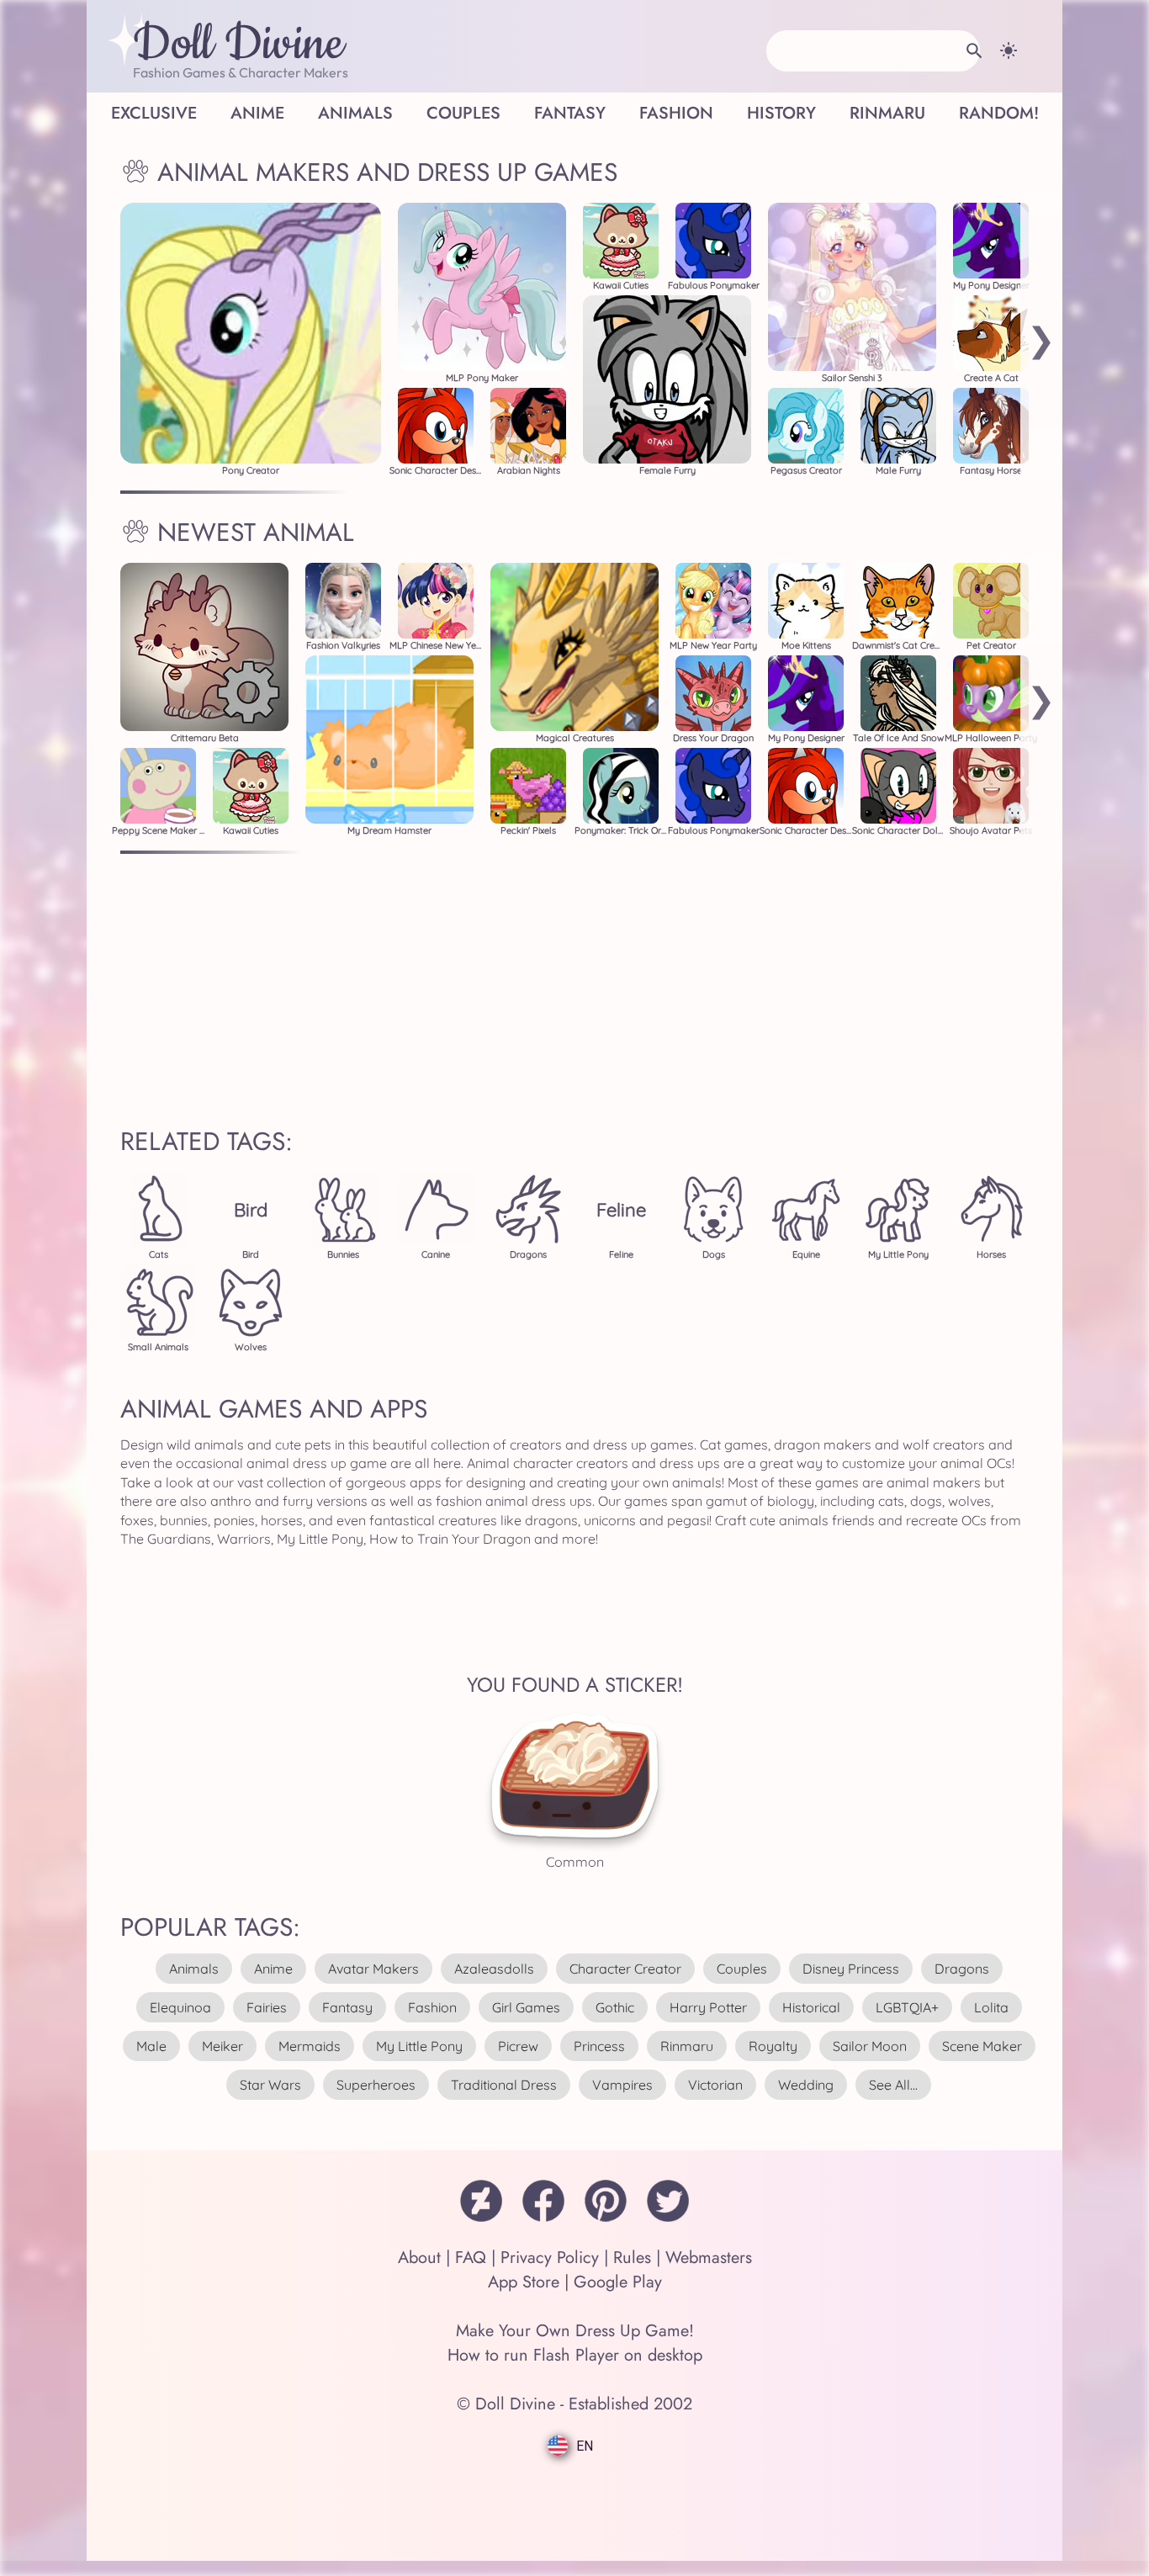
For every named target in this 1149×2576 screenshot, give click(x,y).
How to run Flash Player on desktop (575, 2355)
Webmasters (709, 2258)
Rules (632, 2258)
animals (194, 1969)
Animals (355, 113)
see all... (893, 2085)
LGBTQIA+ (907, 2007)
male (151, 2046)
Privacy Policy (550, 2258)
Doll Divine (238, 45)
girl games (526, 2007)
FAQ (471, 2258)
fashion (432, 2007)
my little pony (419, 2046)
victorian (715, 2085)
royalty (773, 2046)
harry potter (708, 2007)
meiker (222, 2046)
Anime (257, 113)
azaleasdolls (494, 1969)
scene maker (982, 2046)
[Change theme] (1009, 50)
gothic (615, 2007)
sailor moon (870, 2046)
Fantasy (570, 113)
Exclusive (154, 113)
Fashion (676, 113)
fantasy (347, 2007)
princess (599, 2046)
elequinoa (180, 2007)
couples (742, 1969)
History (781, 113)
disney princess (851, 1969)
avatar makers (373, 1969)
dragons (962, 1969)
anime (273, 1969)
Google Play (618, 2282)
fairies (267, 2007)
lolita (991, 2007)
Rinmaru (887, 113)
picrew (518, 2046)
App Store (524, 2282)
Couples (463, 113)
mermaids (310, 2046)
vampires (622, 2085)
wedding (806, 2085)
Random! (999, 113)
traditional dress (504, 2085)
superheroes (376, 2085)
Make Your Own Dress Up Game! (575, 2331)
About (419, 2258)
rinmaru (687, 2046)
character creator (625, 1969)
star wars (270, 2085)
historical (811, 2007)
